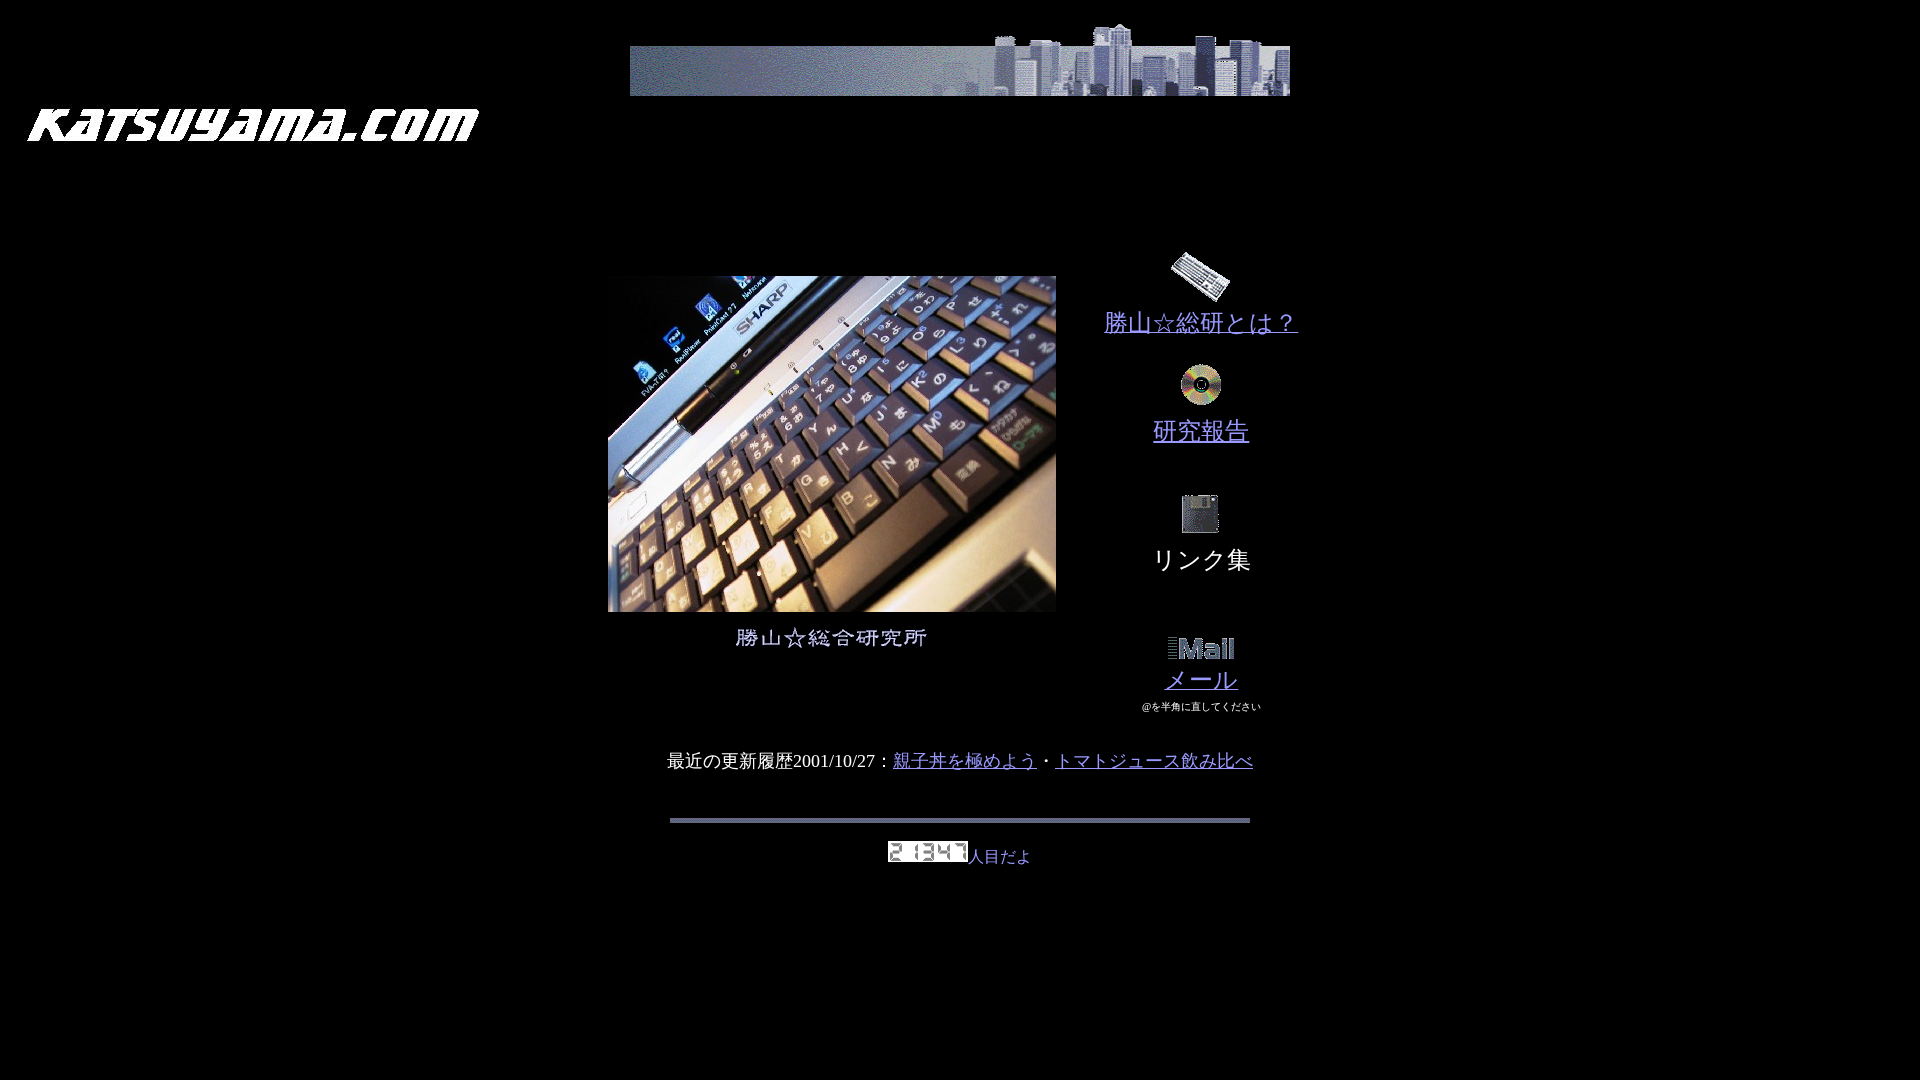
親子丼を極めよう (965, 761)
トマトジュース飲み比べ (1154, 761)
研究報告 (1201, 431)
